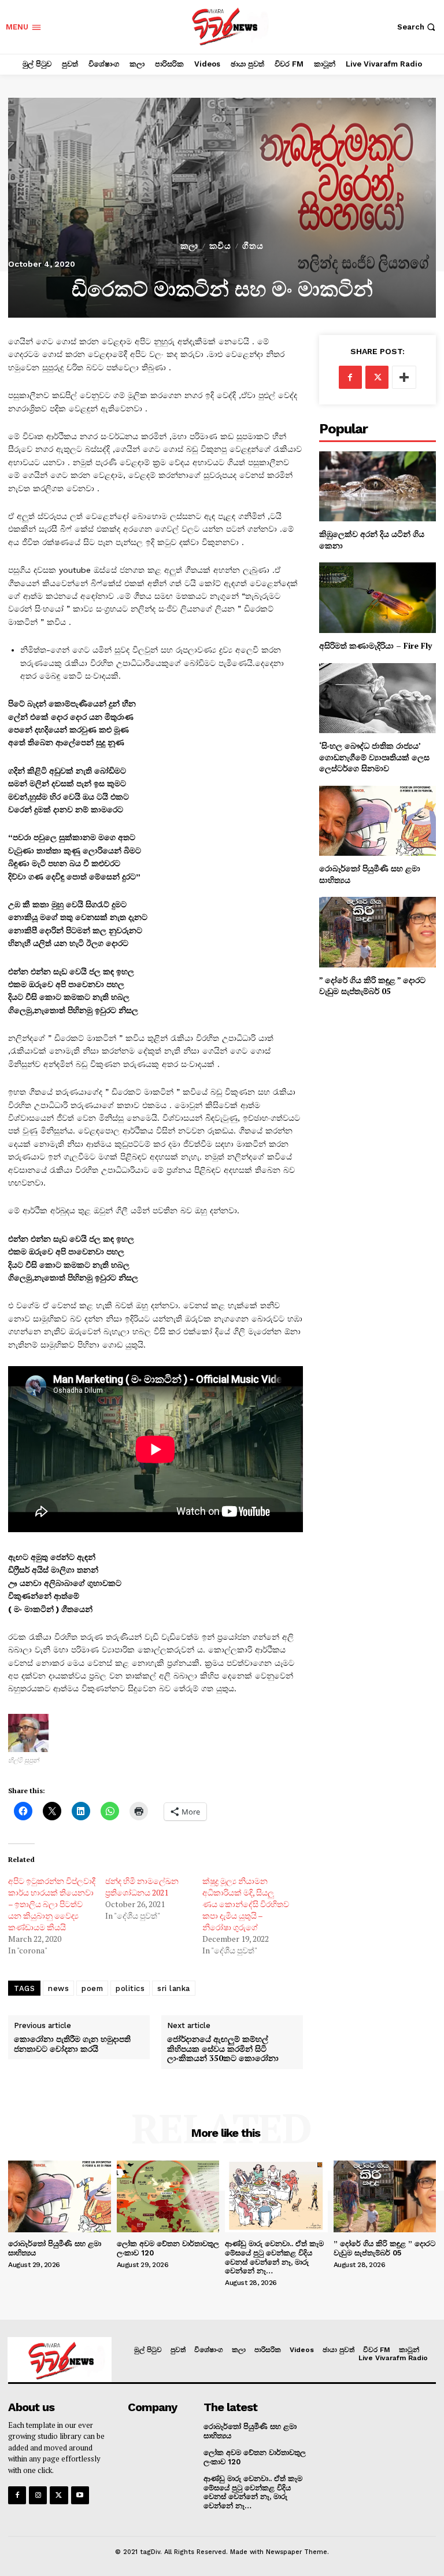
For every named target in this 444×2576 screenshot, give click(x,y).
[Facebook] (350, 377)
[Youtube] (80, 2495)
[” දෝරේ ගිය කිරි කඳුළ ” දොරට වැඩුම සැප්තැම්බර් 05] (378, 932)
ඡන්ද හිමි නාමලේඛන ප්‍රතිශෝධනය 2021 (142, 1887)
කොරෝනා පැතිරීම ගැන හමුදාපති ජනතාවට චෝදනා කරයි (72, 2044)
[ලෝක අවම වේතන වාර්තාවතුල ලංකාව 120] (168, 2196)
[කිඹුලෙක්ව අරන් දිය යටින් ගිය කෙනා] (378, 486)
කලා (189, 246)
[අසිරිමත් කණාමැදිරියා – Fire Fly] (378, 597)
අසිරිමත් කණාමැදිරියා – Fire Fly (375, 645)
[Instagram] (38, 2495)
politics (130, 1988)
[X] (377, 377)
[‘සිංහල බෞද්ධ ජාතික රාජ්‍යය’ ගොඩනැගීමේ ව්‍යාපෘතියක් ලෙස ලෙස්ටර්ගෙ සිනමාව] (378, 698)
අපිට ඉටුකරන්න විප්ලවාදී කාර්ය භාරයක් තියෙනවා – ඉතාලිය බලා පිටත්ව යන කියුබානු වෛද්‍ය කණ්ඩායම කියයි (52, 1904)
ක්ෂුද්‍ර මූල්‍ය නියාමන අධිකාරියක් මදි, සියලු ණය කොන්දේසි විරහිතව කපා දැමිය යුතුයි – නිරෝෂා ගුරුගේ (246, 1904)
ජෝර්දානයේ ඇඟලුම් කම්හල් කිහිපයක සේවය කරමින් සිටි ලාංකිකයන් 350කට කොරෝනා (223, 2049)
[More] (404, 377)
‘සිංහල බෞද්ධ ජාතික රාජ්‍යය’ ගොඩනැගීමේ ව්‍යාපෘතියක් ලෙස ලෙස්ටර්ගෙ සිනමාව (374, 757)
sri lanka (174, 1988)
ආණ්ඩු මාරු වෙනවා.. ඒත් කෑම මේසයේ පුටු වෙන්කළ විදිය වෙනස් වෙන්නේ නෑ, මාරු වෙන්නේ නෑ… (274, 2257)
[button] (418, 27)
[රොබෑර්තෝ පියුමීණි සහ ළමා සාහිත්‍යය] (378, 821)
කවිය (220, 246)
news (58, 1988)
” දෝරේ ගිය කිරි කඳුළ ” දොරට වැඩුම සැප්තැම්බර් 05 (372, 986)
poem (92, 1988)
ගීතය (253, 246)
